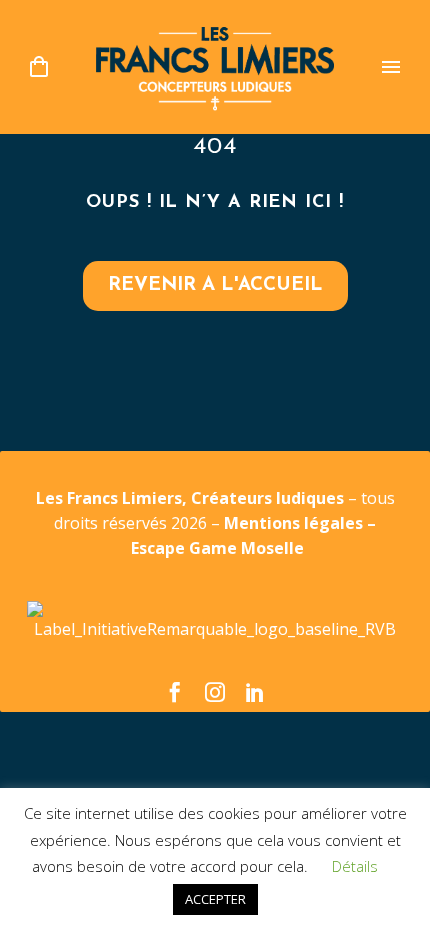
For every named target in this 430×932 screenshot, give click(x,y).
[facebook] (175, 692)
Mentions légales (295, 523)
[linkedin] (255, 692)
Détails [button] (355, 866)
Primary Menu (391, 67)
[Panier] (39, 67)
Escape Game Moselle (217, 548)
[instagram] (215, 692)
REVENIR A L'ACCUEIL (215, 285)
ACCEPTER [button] (215, 899)
